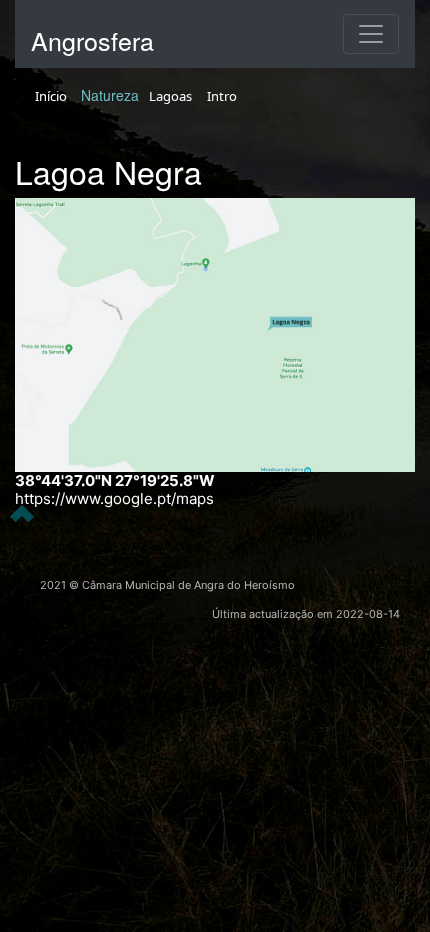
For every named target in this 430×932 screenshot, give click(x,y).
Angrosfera (92, 40)
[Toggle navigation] (371, 34)
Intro (222, 96)
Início (51, 96)
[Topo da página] (22, 512)
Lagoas (170, 96)
